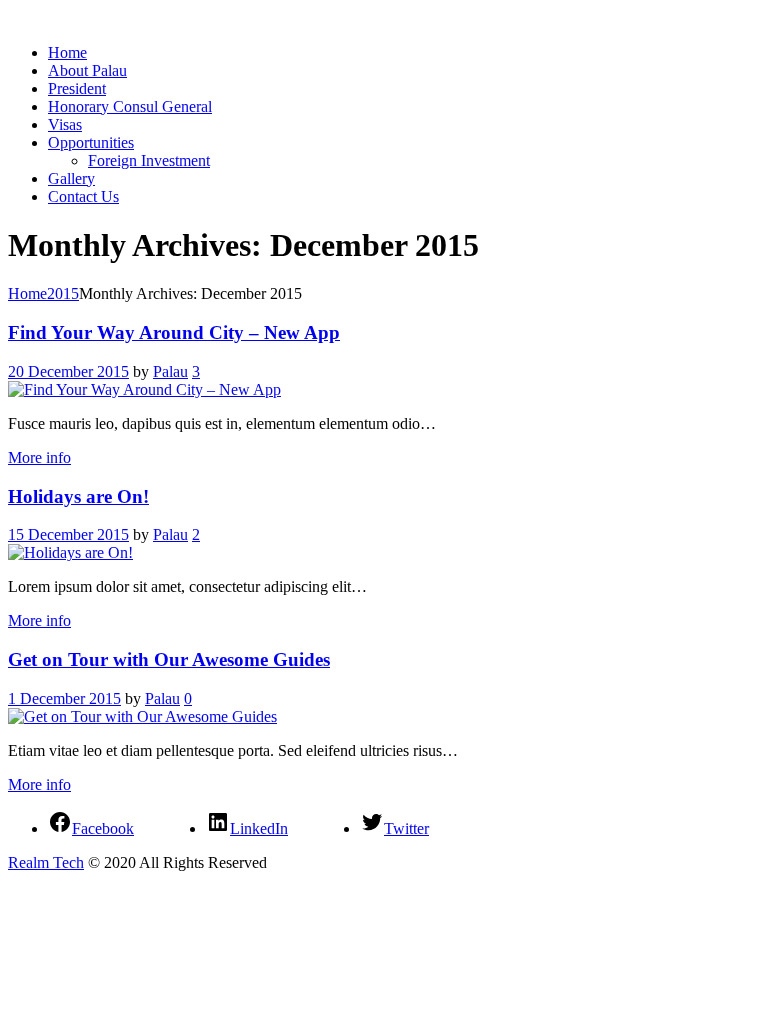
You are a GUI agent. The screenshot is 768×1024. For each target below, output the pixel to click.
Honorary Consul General (130, 106)
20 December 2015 (68, 371)
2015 (63, 293)
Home (67, 52)
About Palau (87, 70)
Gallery (71, 178)
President (77, 88)
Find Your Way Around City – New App (174, 332)
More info (39, 457)
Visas (65, 124)
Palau (170, 371)
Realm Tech (46, 862)
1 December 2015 (64, 698)
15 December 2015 (68, 534)
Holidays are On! (78, 496)
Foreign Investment (149, 160)
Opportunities (91, 142)
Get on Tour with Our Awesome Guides (169, 659)
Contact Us (83, 196)
